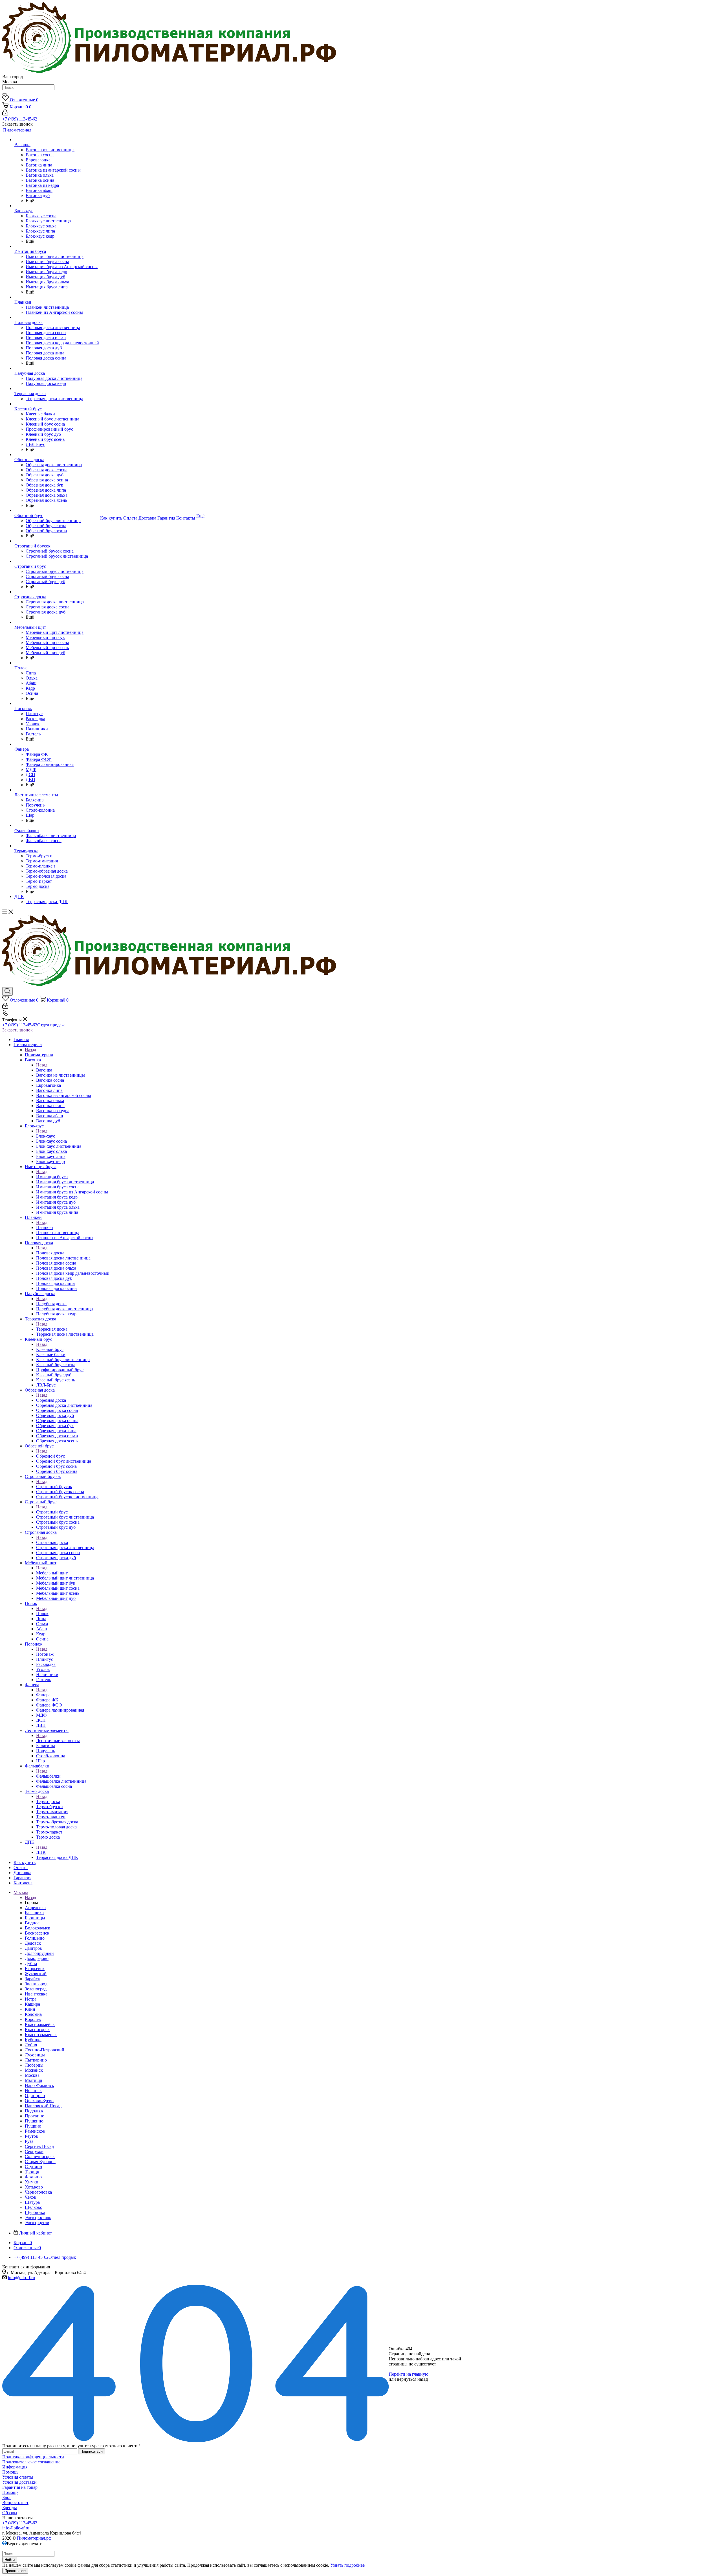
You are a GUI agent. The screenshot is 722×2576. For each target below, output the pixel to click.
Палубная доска (51, 1304)
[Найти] (5, 94)
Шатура (32, 2202)
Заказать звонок (17, 1030)
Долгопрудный (39, 1953)
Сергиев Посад (39, 2146)
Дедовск (33, 1943)
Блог (7, 2497)
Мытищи (34, 2080)
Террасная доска (52, 1329)
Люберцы (34, 2065)
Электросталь (38, 2217)
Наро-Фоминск (39, 2085)
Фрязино (33, 2177)
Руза (29, 2141)
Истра (31, 1999)
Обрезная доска (51, 1400)
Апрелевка (35, 1908)
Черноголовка (38, 2192)
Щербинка (35, 2212)
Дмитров (33, 1948)
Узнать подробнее (347, 2565)
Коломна (33, 2014)
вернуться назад (412, 2379)
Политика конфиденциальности (33, 2457)
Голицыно (35, 1938)
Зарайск (32, 1979)
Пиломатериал (39, 1055)
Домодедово (37, 1958)
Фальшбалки (48, 1776)
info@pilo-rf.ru (21, 2278)
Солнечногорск (40, 2156)
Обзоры (10, 2513)
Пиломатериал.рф (34, 2538)
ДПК (41, 1852)
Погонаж (45, 1654)
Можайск (34, 2070)
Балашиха (34, 1913)
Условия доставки (19, 2482)
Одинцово (35, 2096)
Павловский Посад (43, 2106)
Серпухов (34, 2151)
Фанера (43, 1695)
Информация (15, 2467)
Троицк (32, 2172)
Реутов (31, 2136)
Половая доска (50, 1253)
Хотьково (34, 2187)
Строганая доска (52, 1542)
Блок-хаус (46, 1136)
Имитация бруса (52, 1177)
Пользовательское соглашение (31, 2462)
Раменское (35, 2131)
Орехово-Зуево (39, 2101)
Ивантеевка (36, 1994)
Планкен (45, 1227)
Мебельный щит (52, 1573)
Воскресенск (37, 1933)
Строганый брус (52, 1512)
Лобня (31, 2045)
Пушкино (34, 2121)
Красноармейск (40, 2024)
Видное (32, 1923)
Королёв (33, 2019)
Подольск (34, 2111)
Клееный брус (50, 1349)
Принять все (15, 2571)
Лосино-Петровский (45, 2050)
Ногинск (33, 2090)
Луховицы (35, 2055)
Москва (32, 2075)
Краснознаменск (41, 2035)
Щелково (34, 2207)
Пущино (33, 2126)
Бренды (10, 2508)
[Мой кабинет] (5, 114)
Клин (30, 2009)
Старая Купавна (40, 2162)
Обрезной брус (50, 1456)
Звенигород (36, 1984)
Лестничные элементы (58, 1741)
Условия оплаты (18, 2477)
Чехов (30, 2197)
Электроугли (37, 2223)
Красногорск (37, 2030)
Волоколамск (38, 1928)
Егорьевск (35, 1969)
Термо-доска (48, 1801)
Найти (10, 2560)
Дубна (31, 1963)
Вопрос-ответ (15, 2502)
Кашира (32, 2004)
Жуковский (36, 1974)
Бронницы (35, 1918)
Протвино (35, 2116)
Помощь (10, 2472)
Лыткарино (36, 2060)
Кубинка (33, 2040)
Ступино (33, 2167)
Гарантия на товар (20, 2487)
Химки (32, 2182)
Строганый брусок (54, 1487)
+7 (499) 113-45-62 (20, 119)
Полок (42, 1614)
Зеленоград (36, 1989)
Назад (30, 1050)
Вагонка (44, 1070)
